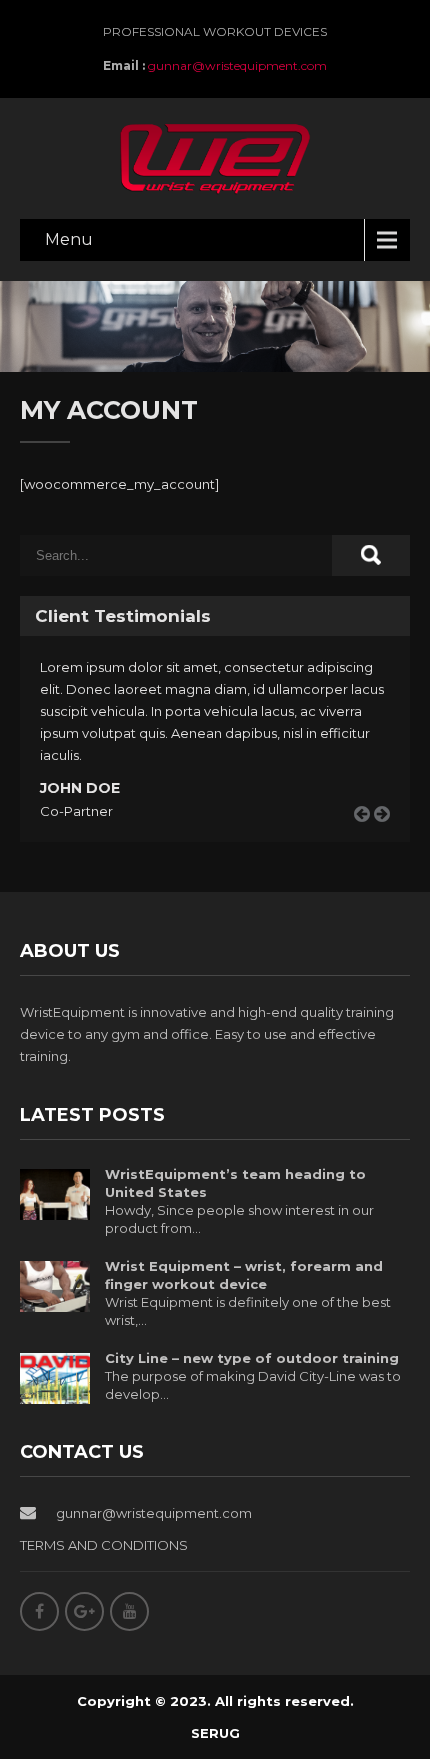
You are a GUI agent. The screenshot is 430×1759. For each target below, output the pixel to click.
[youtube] (129, 1611)
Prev (369, 836)
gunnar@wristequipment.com (237, 65)
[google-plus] (84, 1611)
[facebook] (39, 1611)
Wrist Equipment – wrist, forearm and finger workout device (244, 1275)
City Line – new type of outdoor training (252, 1358)
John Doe (80, 788)
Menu (69, 239)
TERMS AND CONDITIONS (104, 1545)
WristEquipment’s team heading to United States (235, 1183)
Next (389, 836)
